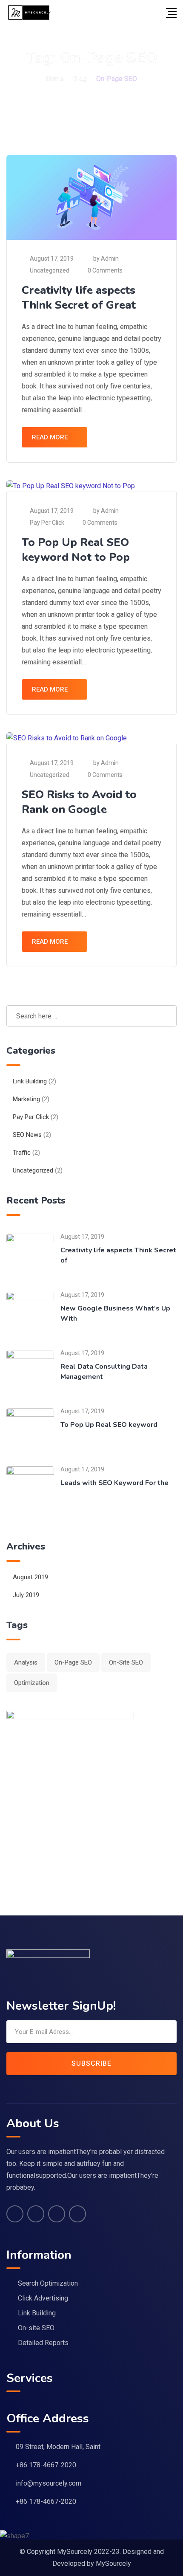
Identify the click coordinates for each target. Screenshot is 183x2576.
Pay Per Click (47, 523)
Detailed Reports (43, 2343)
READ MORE (50, 437)
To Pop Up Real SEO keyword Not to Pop (76, 550)
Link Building (30, 1081)
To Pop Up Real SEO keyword (109, 1425)
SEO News (27, 1135)
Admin (110, 259)
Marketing (26, 1099)
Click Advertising (43, 2298)
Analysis (26, 1662)
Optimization (32, 1683)
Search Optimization (48, 2283)
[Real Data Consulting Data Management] (30, 1373)
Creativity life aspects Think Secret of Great (79, 298)
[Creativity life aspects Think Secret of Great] (30, 1257)
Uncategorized (50, 270)
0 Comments (105, 270)
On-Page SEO (73, 1662)
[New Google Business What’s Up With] (30, 1315)
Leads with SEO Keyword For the (114, 1483)
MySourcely (113, 2563)
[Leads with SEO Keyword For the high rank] (30, 1489)
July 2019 (26, 1595)
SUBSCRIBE (91, 2063)
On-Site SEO (126, 1662)
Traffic (22, 1153)
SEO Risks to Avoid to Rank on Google (79, 802)
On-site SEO (36, 2328)
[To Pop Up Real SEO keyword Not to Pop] (30, 1431)
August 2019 (30, 1577)
